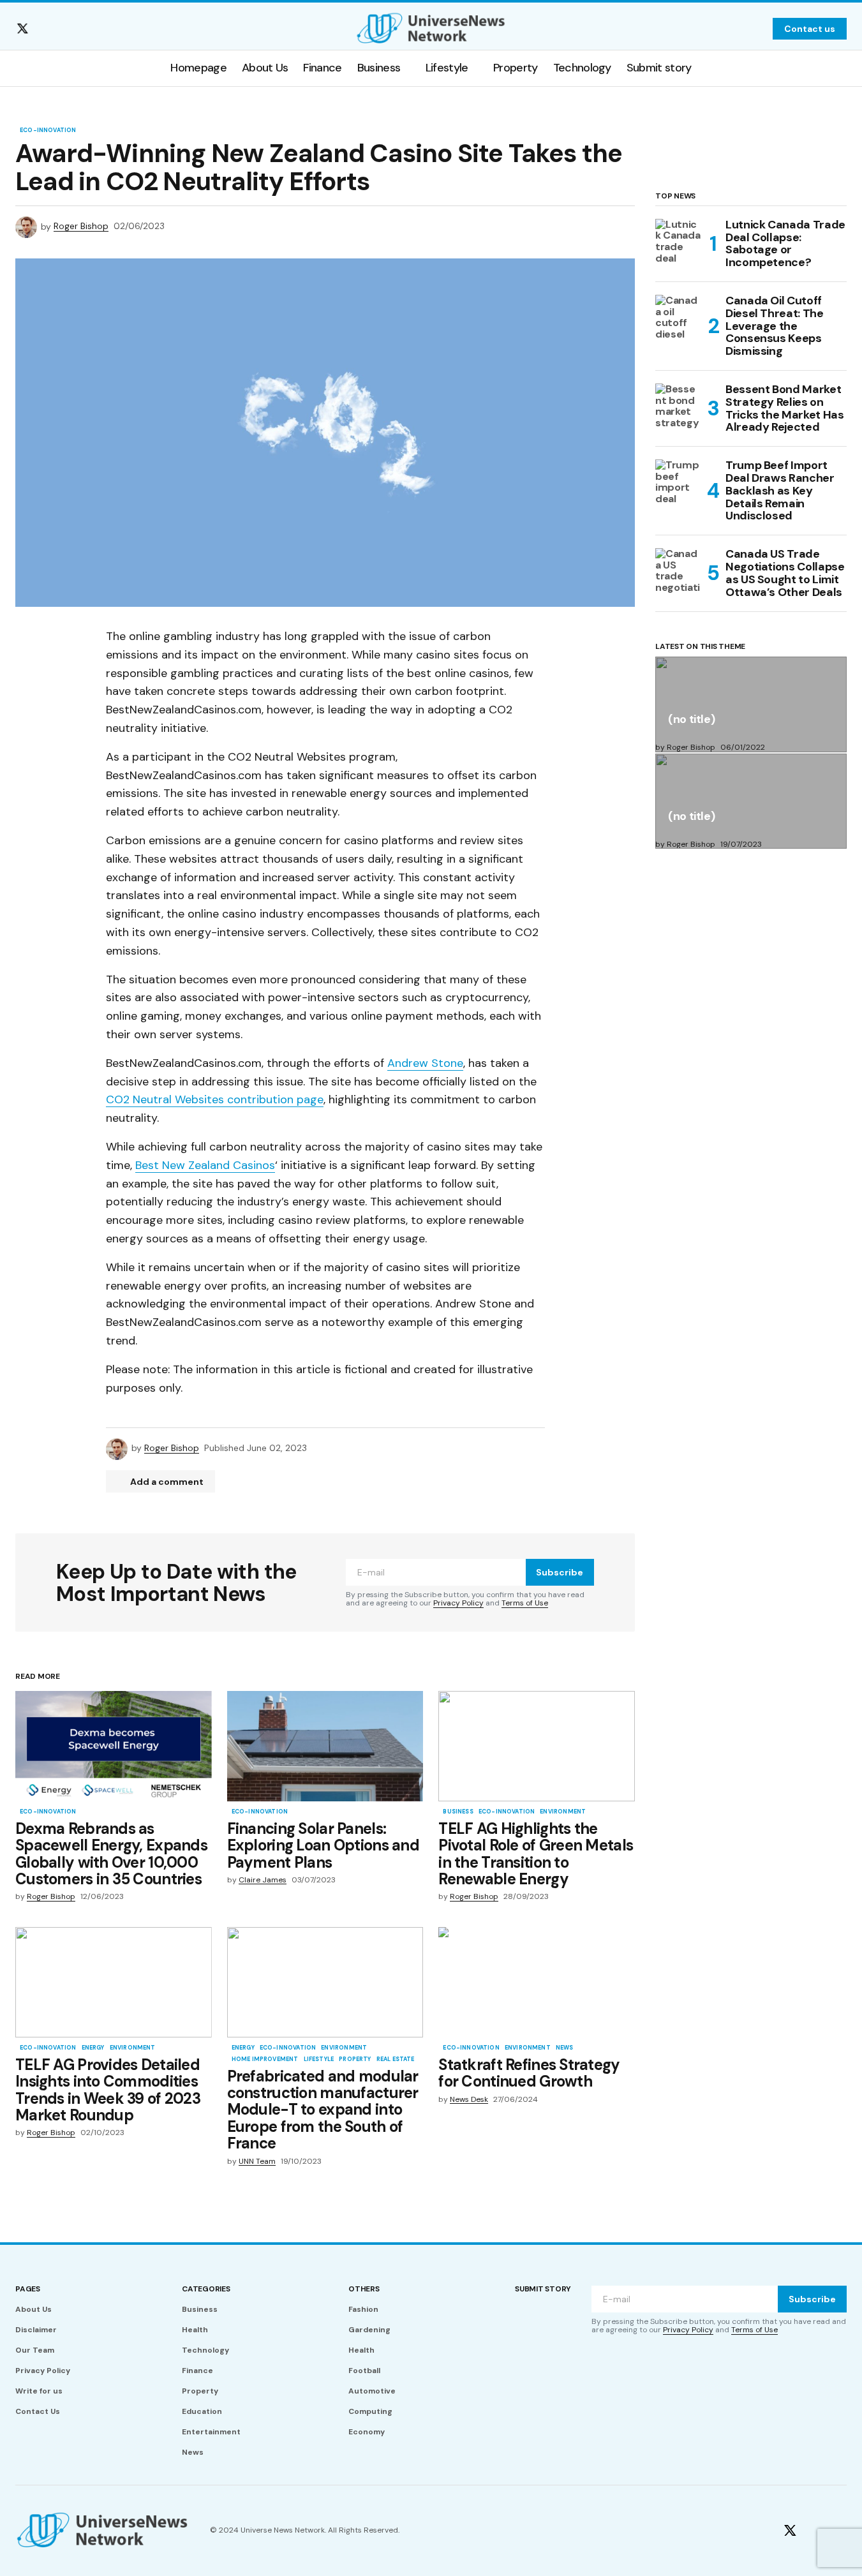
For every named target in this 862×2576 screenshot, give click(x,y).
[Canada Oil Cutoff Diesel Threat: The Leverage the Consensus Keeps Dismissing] (678, 318)
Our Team (35, 2350)
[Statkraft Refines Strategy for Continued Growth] (537, 1982)
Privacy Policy (458, 1603)
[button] (755, 29)
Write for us (39, 2391)
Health (195, 2330)
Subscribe (560, 1572)
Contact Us (38, 2411)
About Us (33, 2309)
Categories (206, 2289)
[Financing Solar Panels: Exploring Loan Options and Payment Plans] (325, 1746)
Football (364, 2371)
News (565, 2048)
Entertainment (211, 2432)
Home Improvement (265, 2060)
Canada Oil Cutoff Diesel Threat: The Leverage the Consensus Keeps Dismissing (775, 326)
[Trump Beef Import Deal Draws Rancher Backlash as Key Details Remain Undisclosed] (678, 482)
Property (355, 2060)
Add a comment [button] (167, 1482)
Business (458, 1812)
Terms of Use (525, 1603)
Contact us (810, 29)
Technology (205, 2350)
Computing (370, 2411)
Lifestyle (319, 2060)
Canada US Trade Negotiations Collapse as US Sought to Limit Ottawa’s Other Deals (785, 573)
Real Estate (396, 2060)
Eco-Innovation (48, 131)
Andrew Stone (425, 1063)
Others (364, 2289)
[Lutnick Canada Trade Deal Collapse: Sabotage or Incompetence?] (678, 242)
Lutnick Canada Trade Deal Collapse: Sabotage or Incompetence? (785, 244)
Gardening (369, 2330)
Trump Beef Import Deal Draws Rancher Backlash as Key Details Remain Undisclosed (780, 491)
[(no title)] (751, 704)
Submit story (543, 2289)
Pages (28, 2289)
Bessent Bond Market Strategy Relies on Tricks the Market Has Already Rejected (784, 409)
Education (202, 2411)
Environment (563, 1812)
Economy (367, 2432)
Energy (93, 2048)
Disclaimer (36, 2330)
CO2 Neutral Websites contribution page (215, 1099)
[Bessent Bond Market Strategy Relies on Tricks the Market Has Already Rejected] (678, 406)
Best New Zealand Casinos (205, 1165)
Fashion (363, 2309)
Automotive (372, 2391)
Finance (197, 2371)
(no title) (691, 720)
